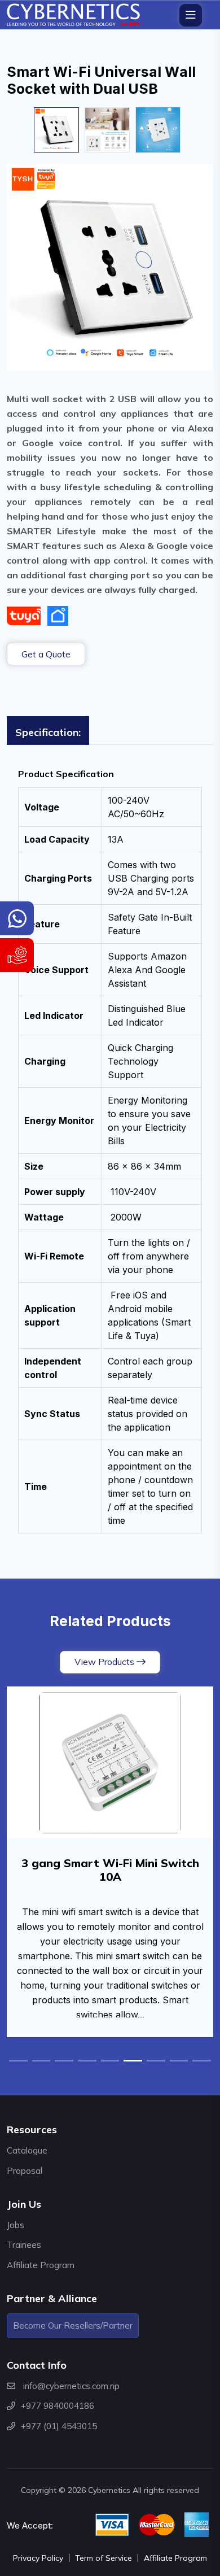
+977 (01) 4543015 (59, 2426)
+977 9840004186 (58, 2406)
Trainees (24, 2245)
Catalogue (27, 2150)
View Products (104, 1662)
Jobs (16, 2225)
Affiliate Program (41, 2265)
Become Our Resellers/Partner (73, 2326)
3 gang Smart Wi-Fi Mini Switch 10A (110, 1870)
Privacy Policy (38, 2558)
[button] (18, 2061)
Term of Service (104, 2558)
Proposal (25, 2171)
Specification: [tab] (48, 732)
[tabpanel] (110, 1151)
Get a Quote (46, 654)
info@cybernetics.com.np (71, 2386)
